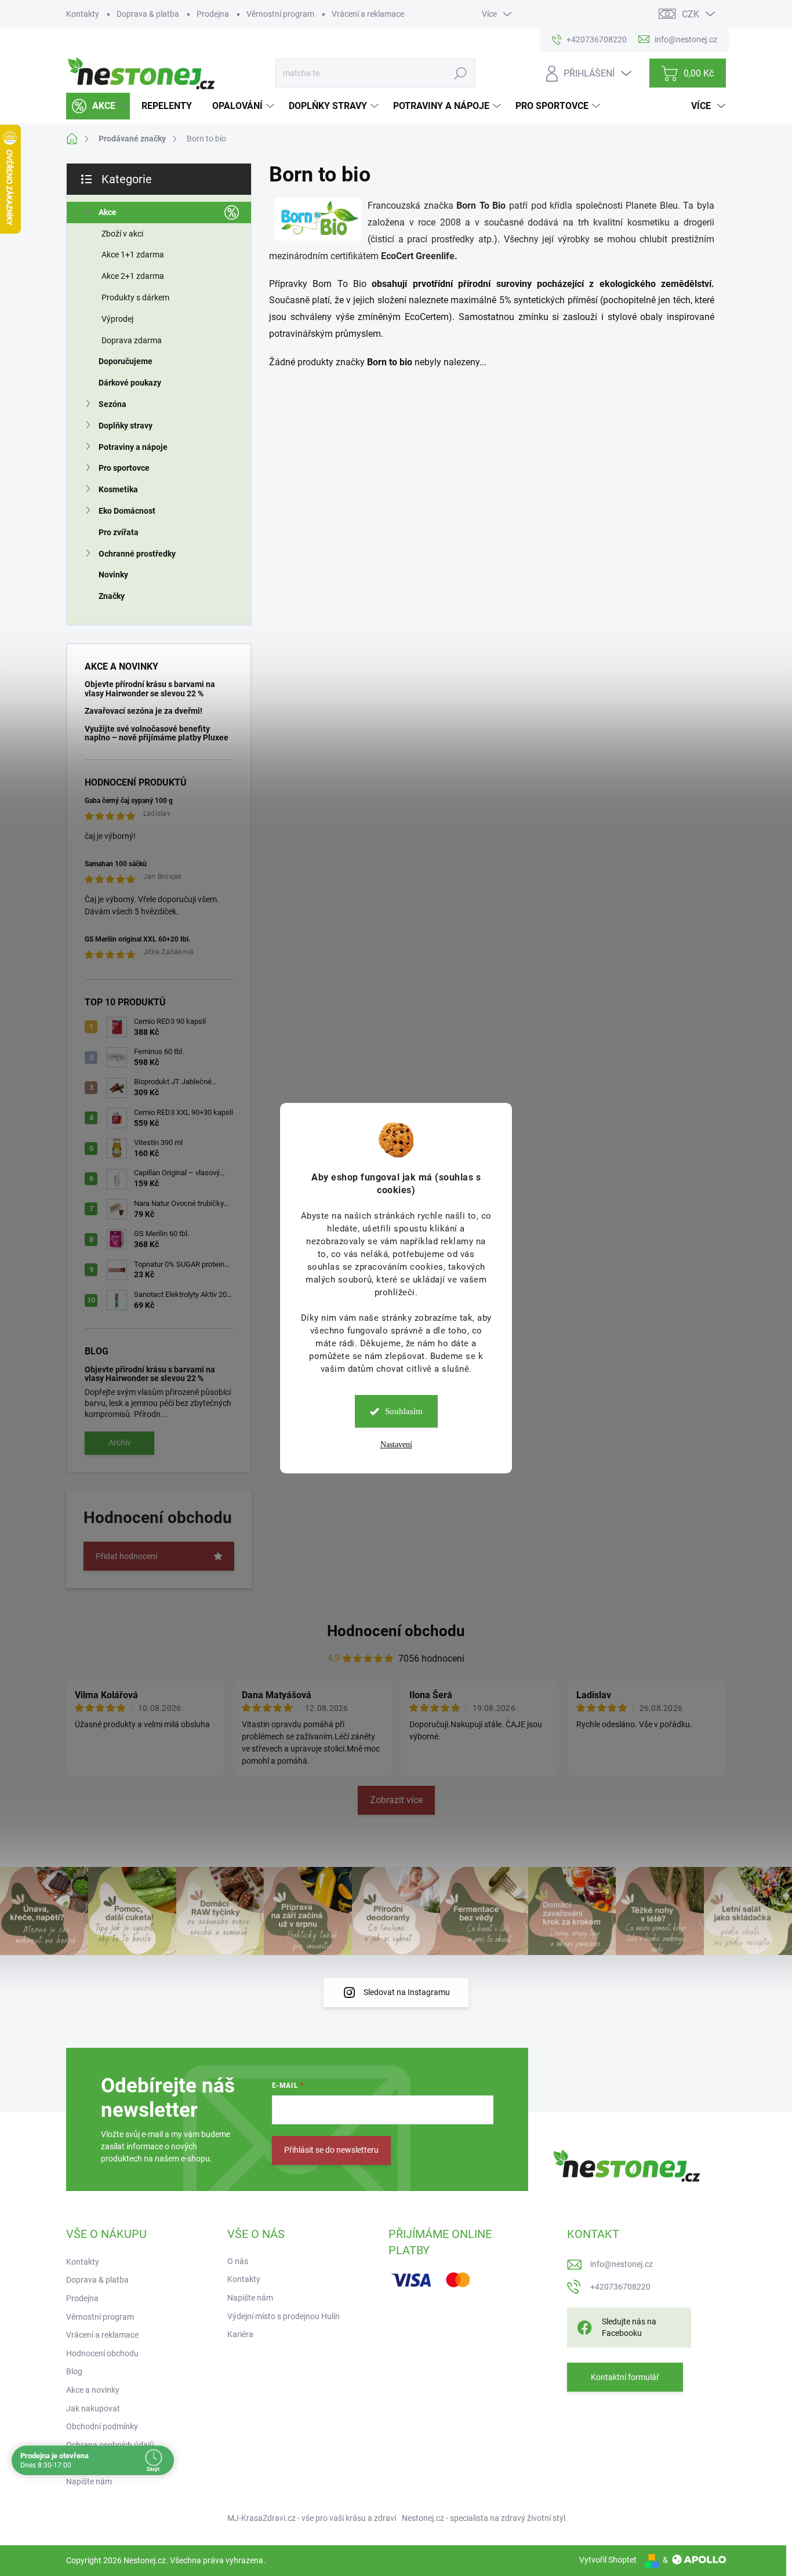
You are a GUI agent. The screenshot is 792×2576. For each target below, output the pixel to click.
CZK (691, 14)
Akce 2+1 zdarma (133, 276)
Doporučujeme (126, 361)
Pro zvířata (119, 532)
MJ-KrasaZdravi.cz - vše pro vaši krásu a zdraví (312, 2518)
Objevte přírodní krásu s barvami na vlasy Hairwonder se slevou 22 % (150, 688)
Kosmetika (118, 489)
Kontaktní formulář (625, 2377)
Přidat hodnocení (126, 1556)
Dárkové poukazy (130, 383)
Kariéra (240, 2334)
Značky (112, 596)
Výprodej (117, 319)
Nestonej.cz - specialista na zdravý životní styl (484, 2518)
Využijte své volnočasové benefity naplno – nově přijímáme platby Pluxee (157, 733)
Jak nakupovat (93, 2408)
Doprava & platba (148, 14)
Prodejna (213, 14)
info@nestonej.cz (622, 2264)
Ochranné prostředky (137, 554)
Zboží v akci (122, 234)
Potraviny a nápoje (133, 447)
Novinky (113, 575)
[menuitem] (98, 106)
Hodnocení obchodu (396, 1631)
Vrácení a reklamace (368, 14)
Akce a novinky (93, 2390)
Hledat (461, 73)
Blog (74, 2371)
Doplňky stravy (126, 426)
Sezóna (112, 404)
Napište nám (89, 2481)
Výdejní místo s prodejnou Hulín (284, 2316)
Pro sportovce (124, 468)
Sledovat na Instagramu (407, 1992)
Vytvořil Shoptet (608, 2560)
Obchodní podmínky (102, 2426)
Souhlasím (404, 1411)
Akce (108, 212)
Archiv (120, 1443)
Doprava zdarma (132, 340)
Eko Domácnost (127, 511)
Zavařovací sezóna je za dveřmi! (143, 711)
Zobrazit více (396, 1800)
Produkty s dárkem (135, 297)
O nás (238, 2261)
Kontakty (83, 14)
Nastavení (396, 1445)
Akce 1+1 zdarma (133, 255)
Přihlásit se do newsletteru (331, 2150)
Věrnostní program (280, 14)
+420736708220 (620, 2287)
